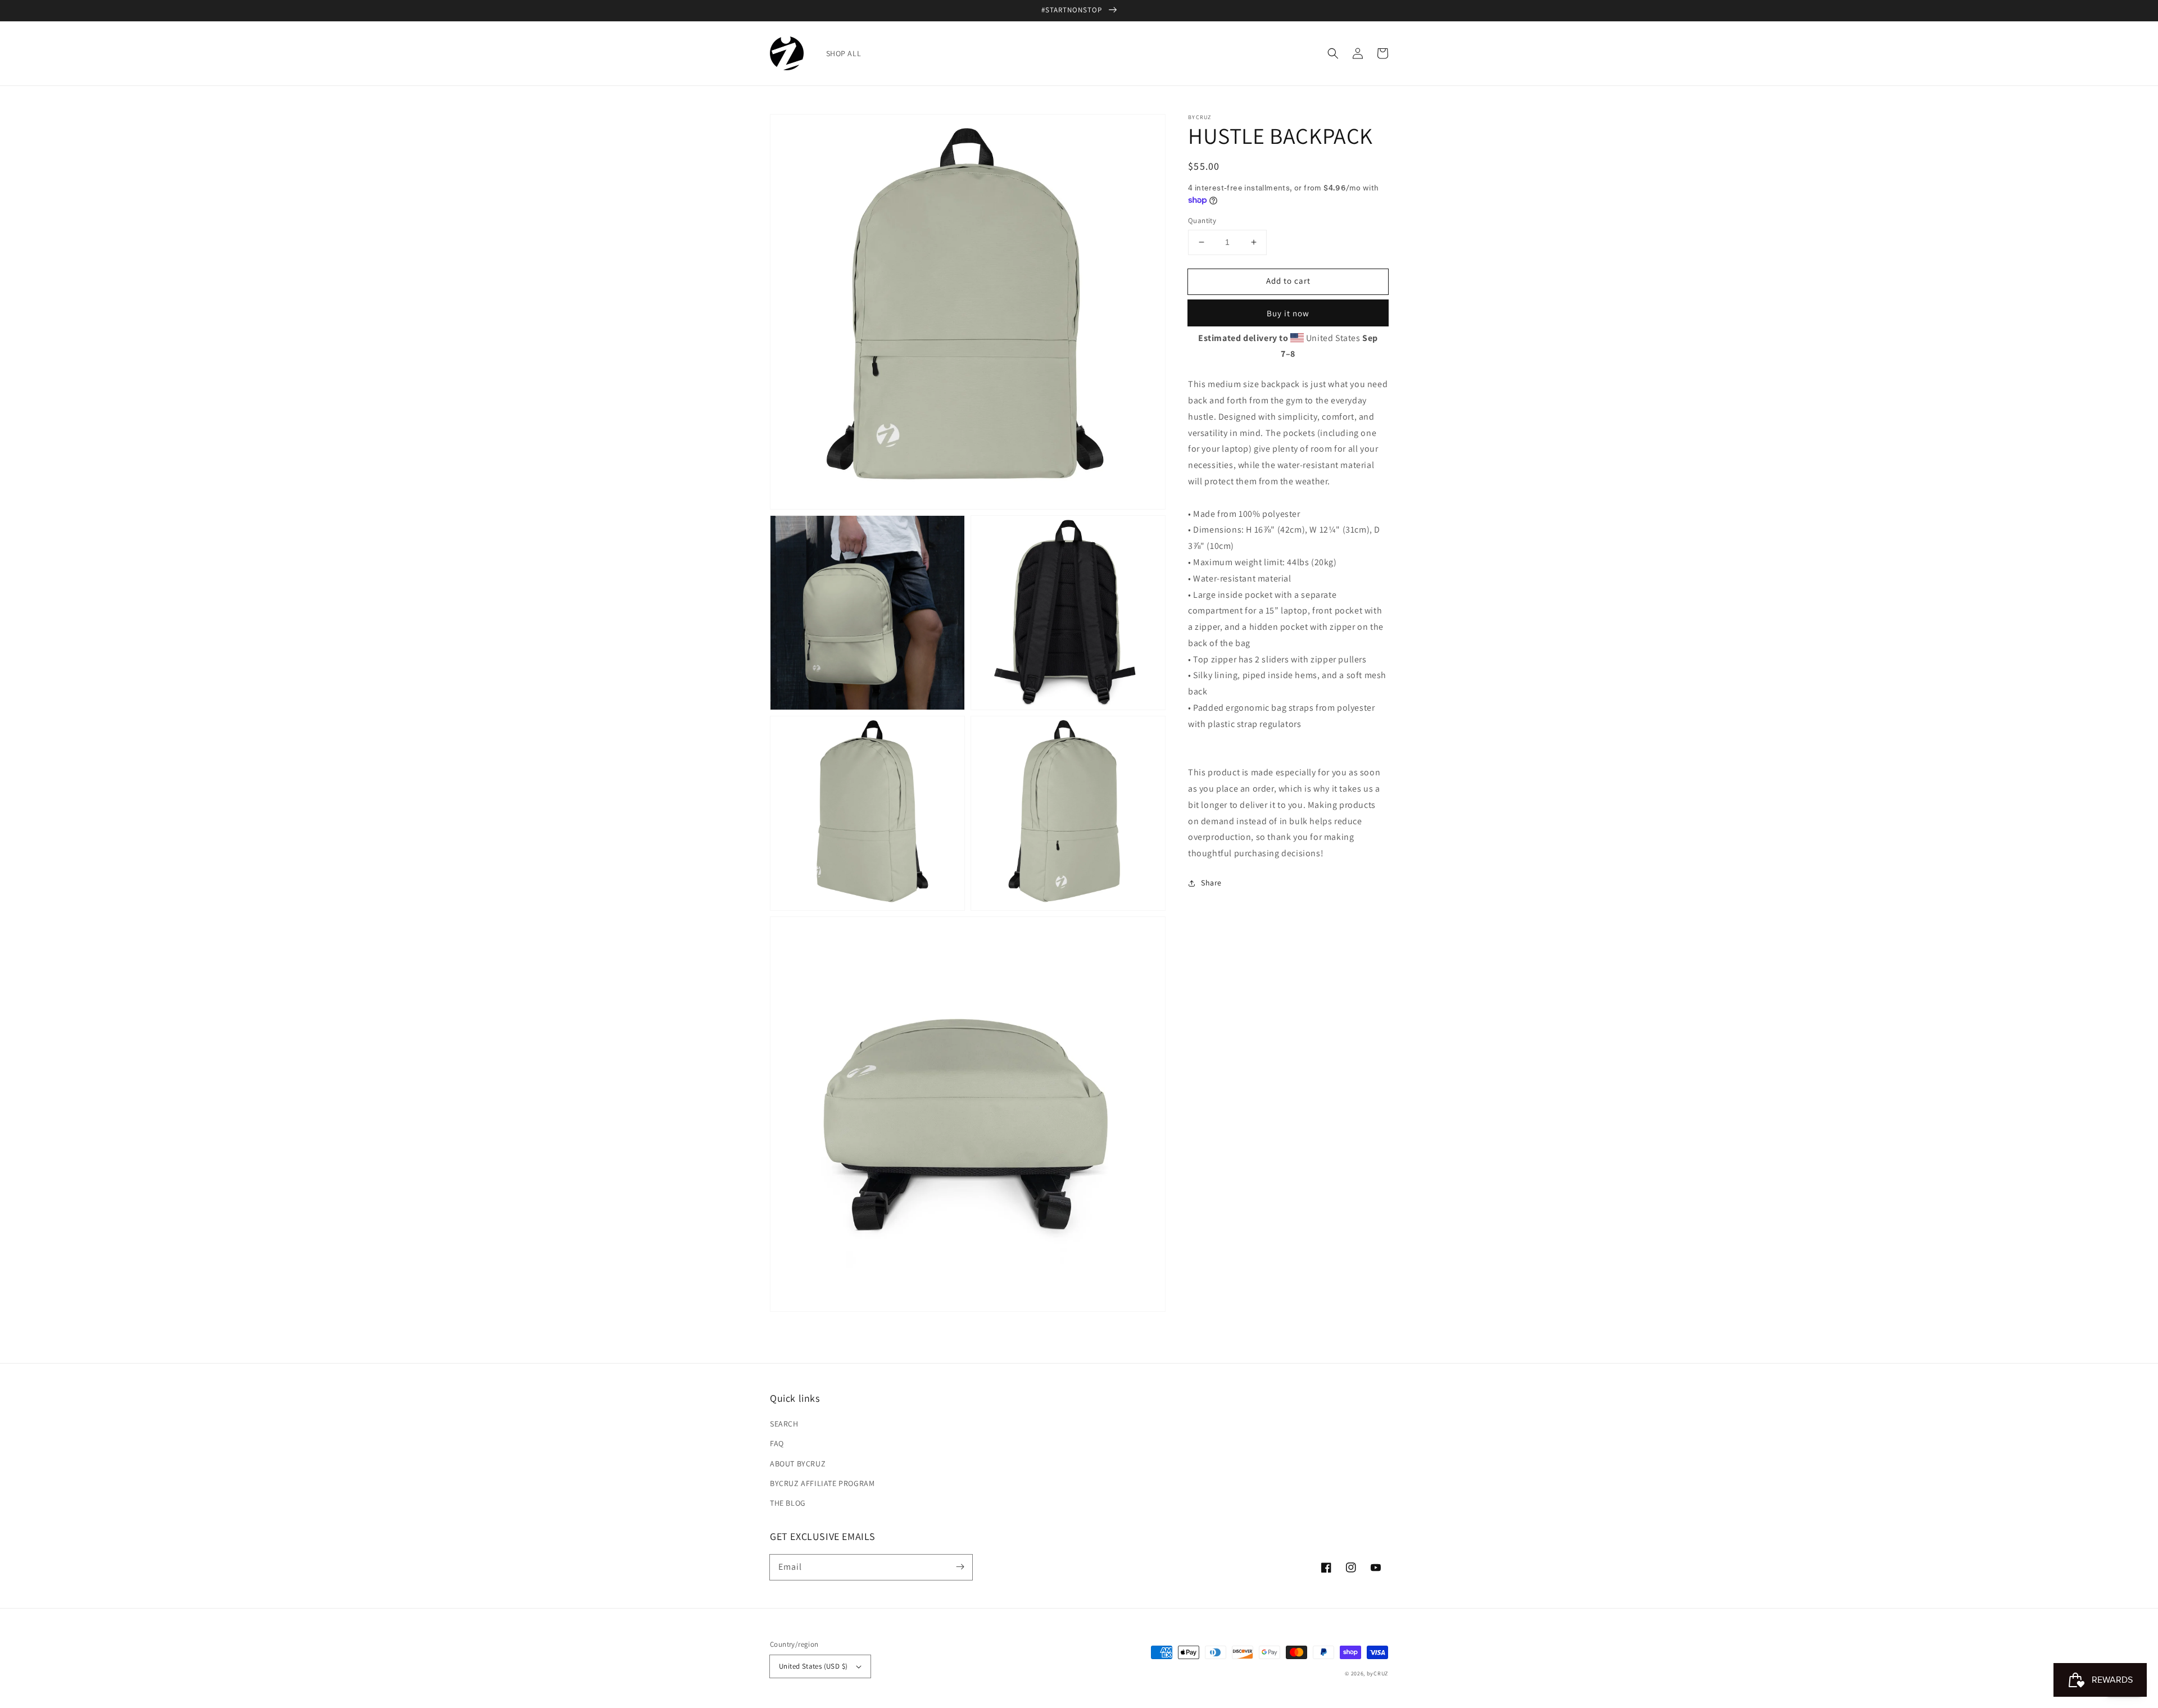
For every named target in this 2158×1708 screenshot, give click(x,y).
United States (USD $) (813, 1666)
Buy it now (1288, 313)
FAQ (777, 1443)
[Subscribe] (960, 1567)
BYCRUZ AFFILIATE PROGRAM (822, 1483)
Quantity (1202, 221)
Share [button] (1211, 883)
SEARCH (784, 1424)
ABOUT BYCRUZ (798, 1464)
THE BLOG (788, 1503)
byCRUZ (1377, 1673)
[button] (1333, 53)
